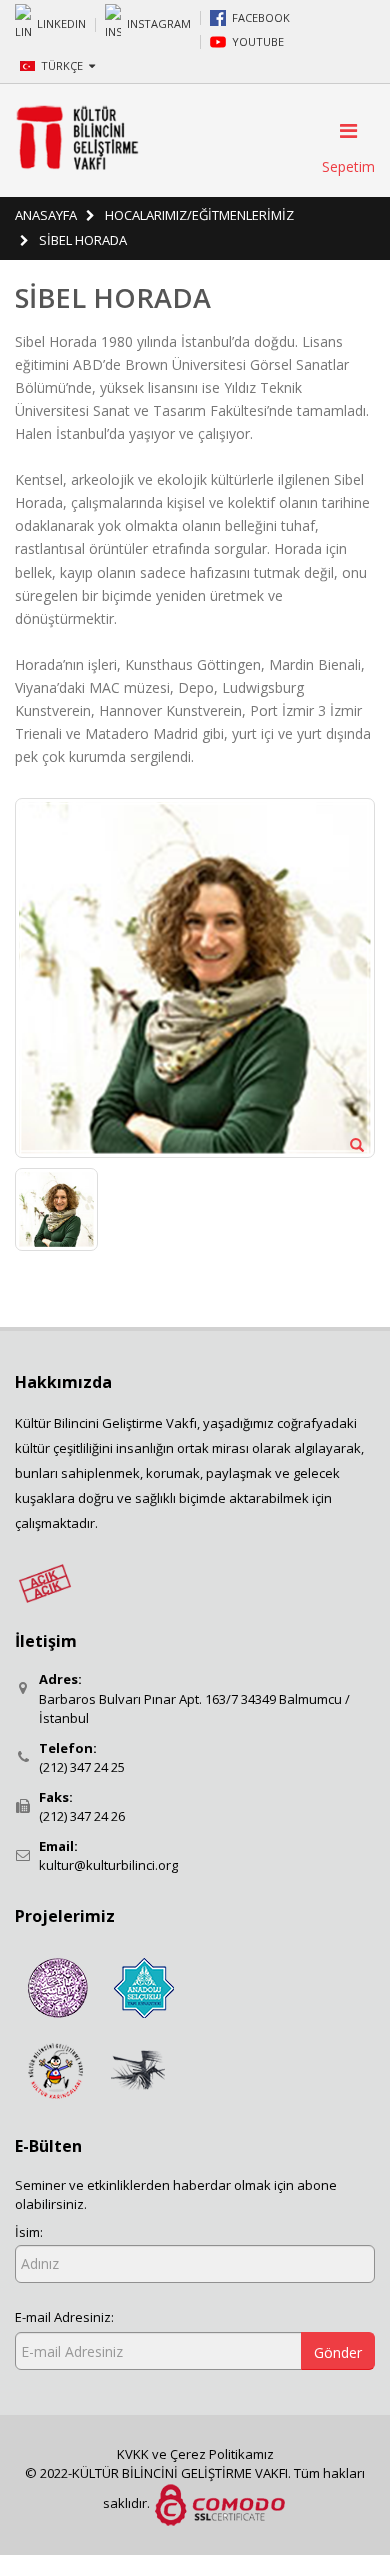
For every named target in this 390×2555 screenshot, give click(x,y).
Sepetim (348, 166)
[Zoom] (357, 1144)
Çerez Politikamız (222, 2454)
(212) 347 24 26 (82, 1816)
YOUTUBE (258, 41)
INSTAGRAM (159, 22)
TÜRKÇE (63, 65)
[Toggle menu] (342, 131)
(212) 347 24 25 (82, 1767)
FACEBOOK (261, 17)
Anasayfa (46, 215)
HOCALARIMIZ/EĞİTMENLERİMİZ (199, 215)
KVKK (134, 2454)
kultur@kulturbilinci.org (108, 1865)
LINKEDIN (61, 22)
